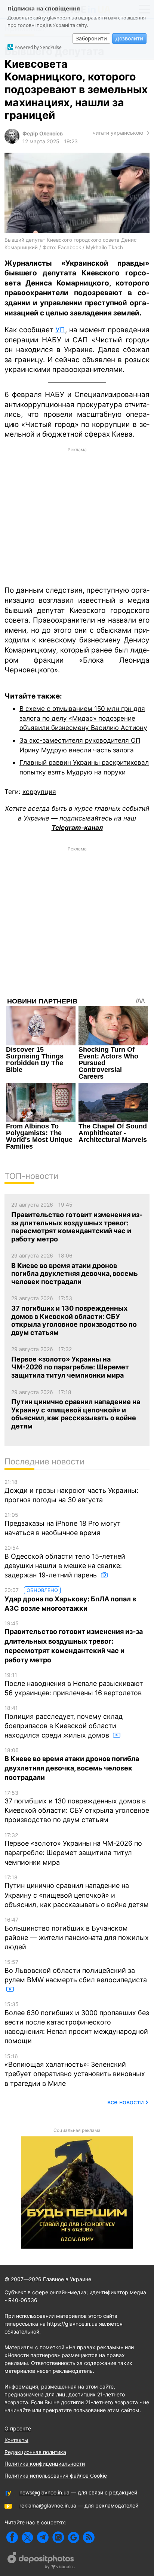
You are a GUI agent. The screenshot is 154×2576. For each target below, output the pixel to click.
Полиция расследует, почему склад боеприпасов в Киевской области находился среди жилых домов (64, 1722)
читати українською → (121, 133)
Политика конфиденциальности (45, 2464)
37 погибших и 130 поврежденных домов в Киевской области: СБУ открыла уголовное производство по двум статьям (77, 1807)
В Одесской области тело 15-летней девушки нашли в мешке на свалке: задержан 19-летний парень (65, 1562)
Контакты (16, 2440)
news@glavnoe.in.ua (44, 2492)
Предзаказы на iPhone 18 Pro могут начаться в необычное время (63, 1524)
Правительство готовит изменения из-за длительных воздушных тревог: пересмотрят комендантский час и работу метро (74, 1642)
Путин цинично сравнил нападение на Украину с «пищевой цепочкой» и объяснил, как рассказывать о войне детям (77, 1891)
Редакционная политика (35, 2452)
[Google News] (73, 2537)
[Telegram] (43, 2537)
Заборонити (91, 38)
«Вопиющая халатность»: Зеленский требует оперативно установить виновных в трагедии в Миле (75, 2070)
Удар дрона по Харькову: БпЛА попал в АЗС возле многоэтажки (70, 1599)
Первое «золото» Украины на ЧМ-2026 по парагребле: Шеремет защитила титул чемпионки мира (73, 1849)
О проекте (18, 2428)
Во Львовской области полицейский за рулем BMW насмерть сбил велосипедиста (76, 1971)
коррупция (39, 792)
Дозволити (129, 38)
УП (60, 330)
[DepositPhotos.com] (41, 2561)
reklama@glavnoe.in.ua (48, 2505)
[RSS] (89, 2537)
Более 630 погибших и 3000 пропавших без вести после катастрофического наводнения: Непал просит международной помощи (77, 2023)
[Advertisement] (77, 516)
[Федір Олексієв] (12, 142)
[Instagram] (58, 2537)
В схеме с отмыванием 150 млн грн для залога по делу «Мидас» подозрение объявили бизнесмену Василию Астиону (83, 718)
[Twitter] (27, 2537)
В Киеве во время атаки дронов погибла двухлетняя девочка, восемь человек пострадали (72, 1764)
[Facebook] (12, 2537)
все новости (126, 2102)
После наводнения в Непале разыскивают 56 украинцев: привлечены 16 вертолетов (74, 1684)
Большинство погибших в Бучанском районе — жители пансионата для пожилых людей (77, 1934)
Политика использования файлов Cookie (56, 2476)
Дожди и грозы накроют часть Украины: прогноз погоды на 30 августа (71, 1491)
